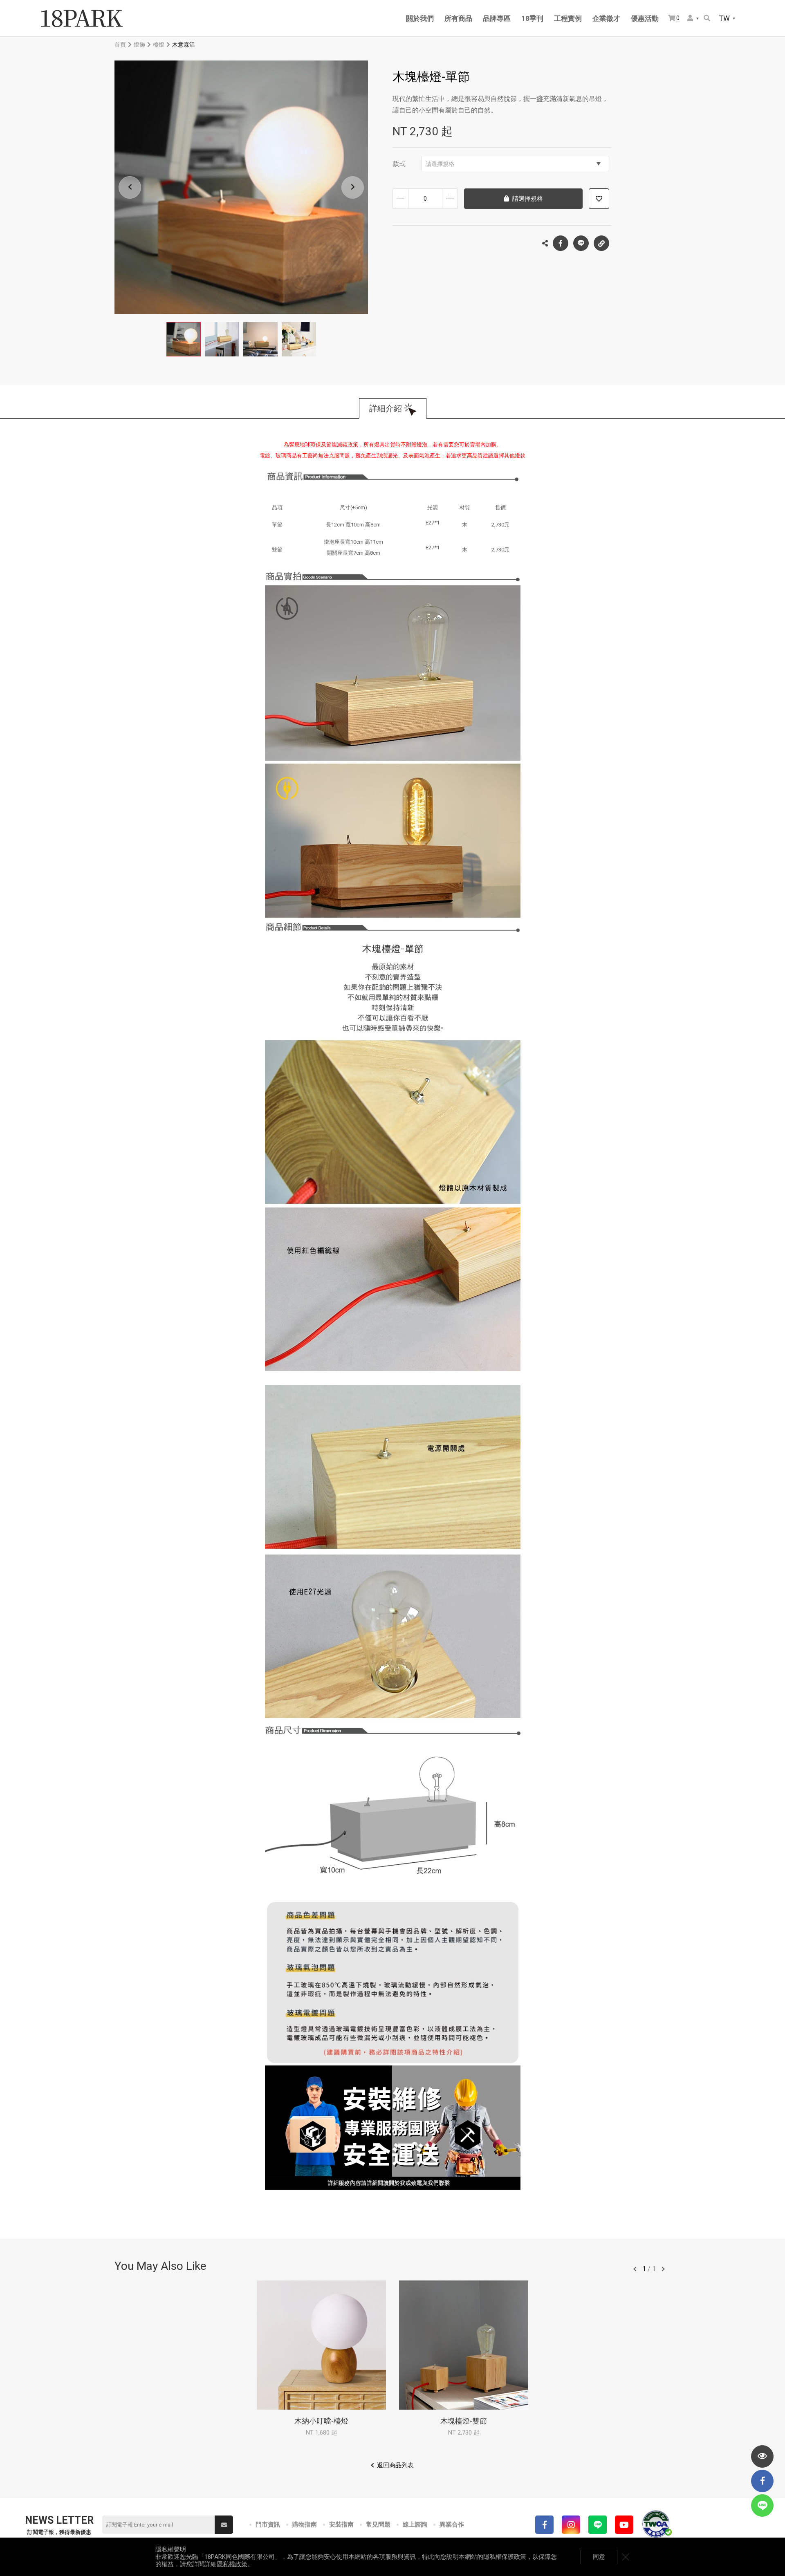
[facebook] (762, 2481)
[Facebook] (544, 2525)
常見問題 (378, 2524)
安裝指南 (341, 2524)
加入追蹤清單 (599, 199)
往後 (663, 2269)
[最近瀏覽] (762, 2456)
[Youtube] (624, 2525)
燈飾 (139, 45)
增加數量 (450, 199)
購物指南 (305, 2524)
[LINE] (598, 2525)
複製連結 (601, 243)
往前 (635, 2269)
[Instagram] (571, 2525)
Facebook (561, 243)
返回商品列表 (395, 2465)
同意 (599, 2557)
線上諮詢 (415, 2524)
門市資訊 (268, 2524)
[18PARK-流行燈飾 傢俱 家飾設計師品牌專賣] (82, 18)
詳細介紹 (386, 408)
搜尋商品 (708, 19)
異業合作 (452, 2524)
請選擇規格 (440, 164)
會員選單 (693, 19)
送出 (224, 2525)
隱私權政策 (232, 2564)
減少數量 (400, 199)
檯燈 (159, 45)
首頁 (120, 45)
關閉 (626, 2557)
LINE (581, 243)
